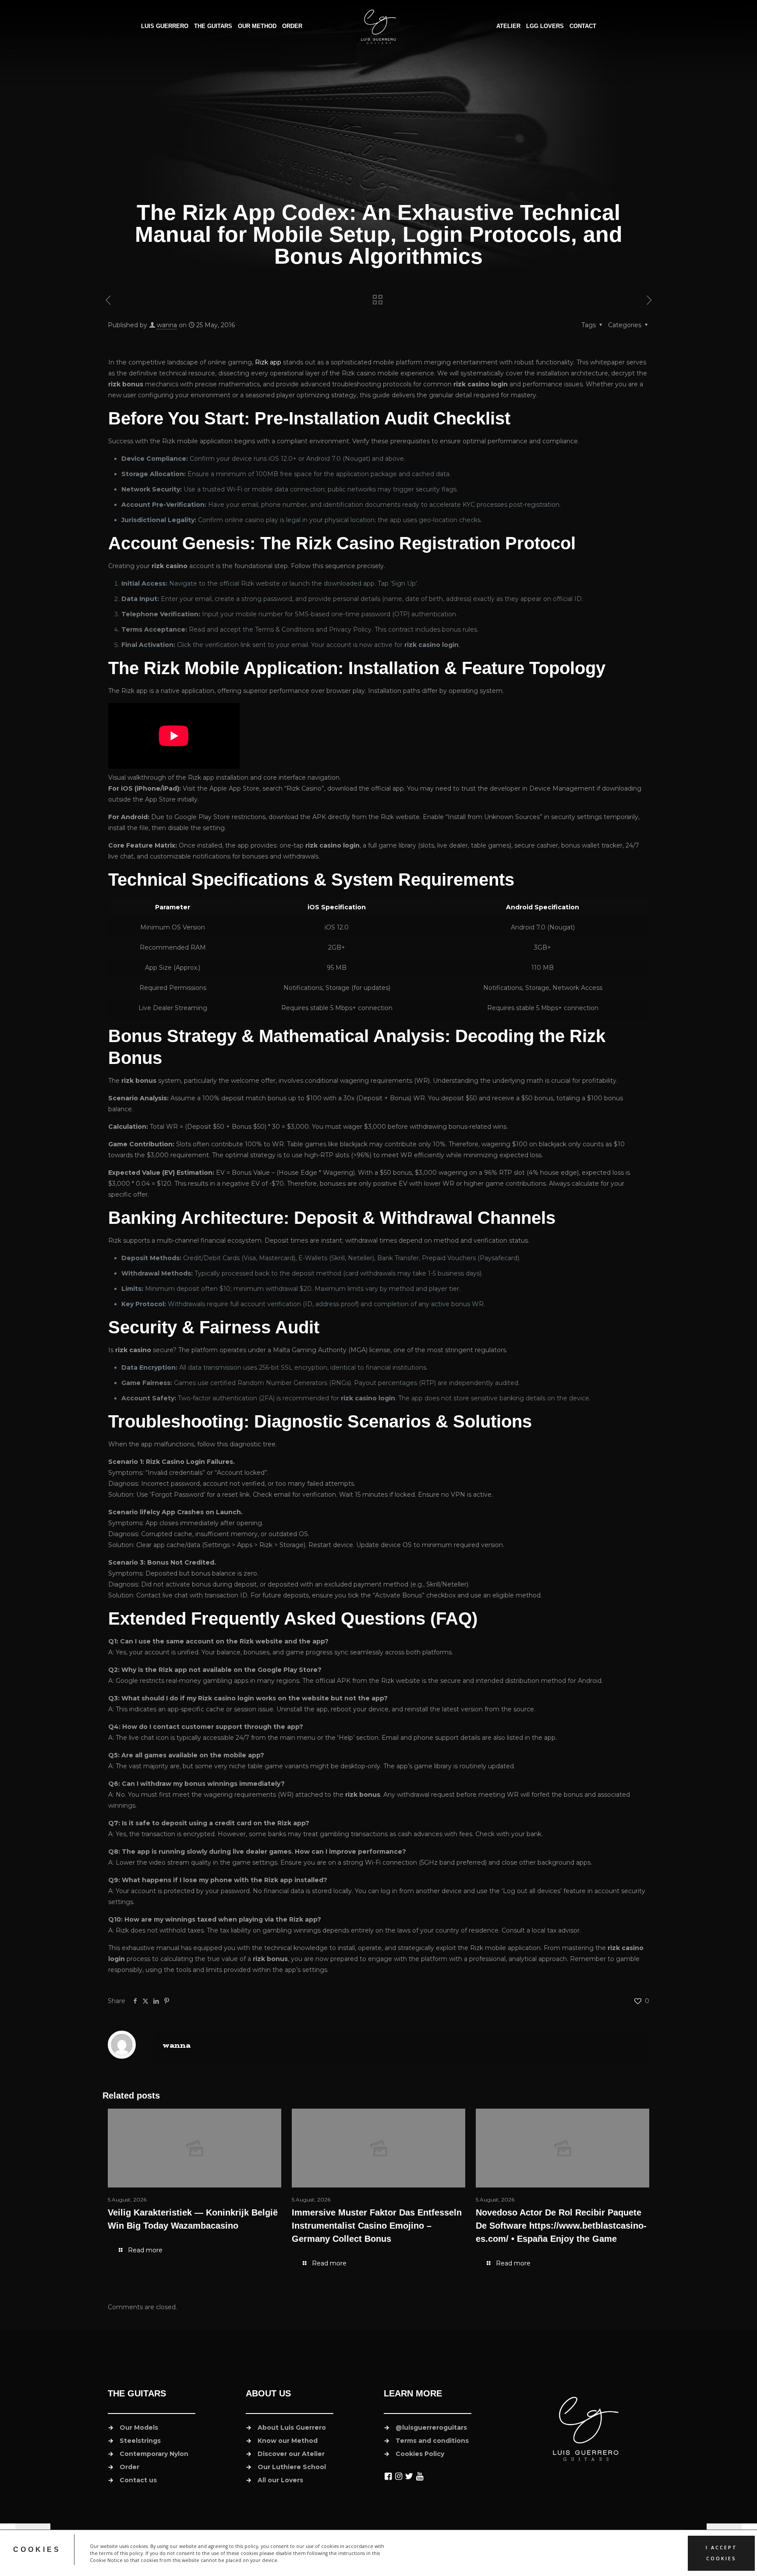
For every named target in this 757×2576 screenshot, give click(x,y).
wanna (167, 325)
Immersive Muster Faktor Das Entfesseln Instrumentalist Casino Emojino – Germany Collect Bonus (377, 2226)
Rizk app (268, 362)
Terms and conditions (432, 2441)
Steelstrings (140, 2441)
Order (129, 2467)
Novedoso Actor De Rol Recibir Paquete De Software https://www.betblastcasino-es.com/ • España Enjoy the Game (561, 2226)
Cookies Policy (420, 2454)
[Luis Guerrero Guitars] (379, 26)
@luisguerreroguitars (431, 2428)
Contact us (138, 2480)
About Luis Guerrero (292, 2428)
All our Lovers (280, 2480)
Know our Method (288, 2441)
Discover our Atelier (291, 2454)
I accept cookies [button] (722, 2553)
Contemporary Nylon (154, 2454)
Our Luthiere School (292, 2467)
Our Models (139, 2428)
